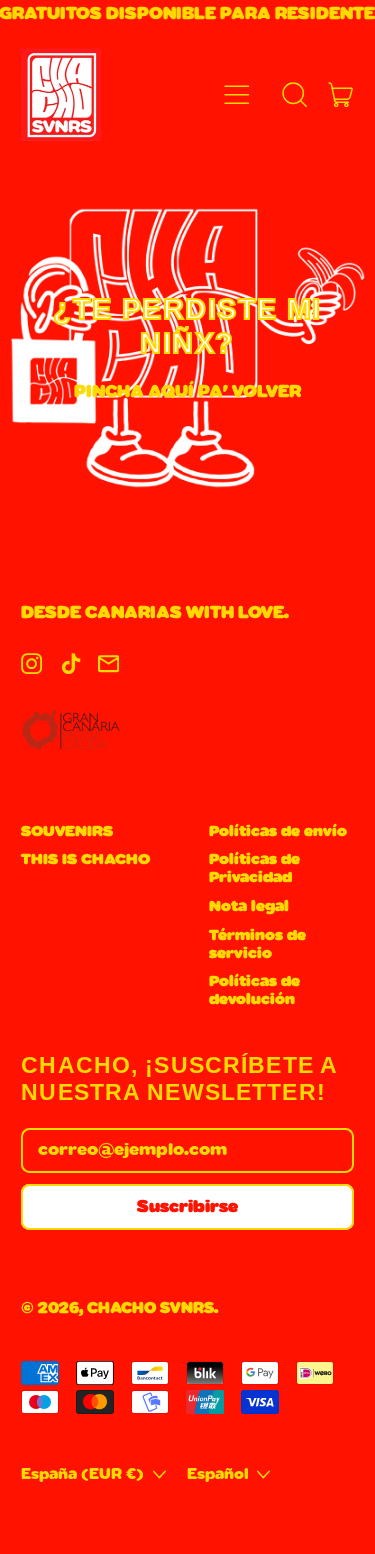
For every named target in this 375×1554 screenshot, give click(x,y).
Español (218, 1474)
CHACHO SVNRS (150, 1308)
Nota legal (249, 906)
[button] (294, 94)
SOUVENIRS (67, 831)
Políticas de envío (278, 831)
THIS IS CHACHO (85, 859)
